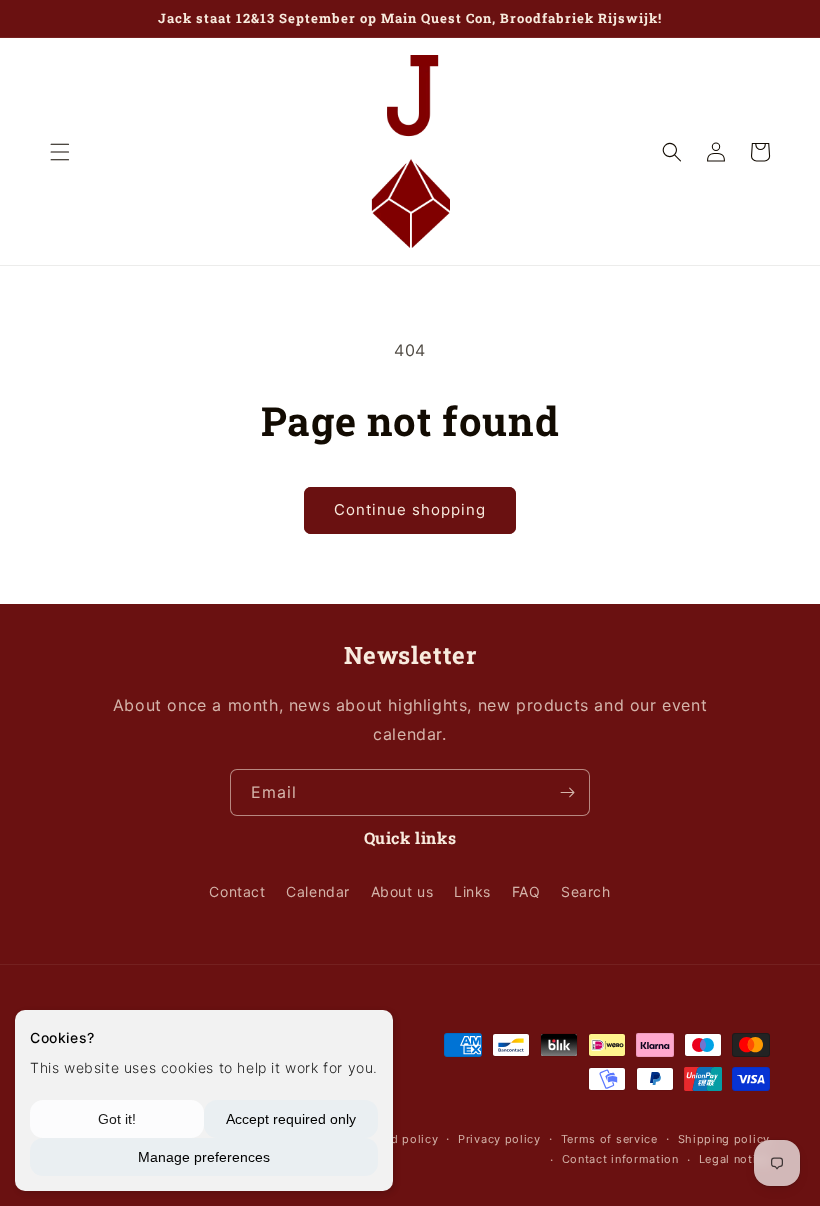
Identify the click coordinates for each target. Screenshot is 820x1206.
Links (472, 891)
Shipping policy (724, 1139)
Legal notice (734, 1159)
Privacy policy (499, 1139)
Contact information (620, 1159)
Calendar (318, 891)
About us (402, 891)
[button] (60, 152)
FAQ (526, 891)
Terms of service (609, 1139)
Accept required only (291, 1119)
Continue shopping (410, 509)
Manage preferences (204, 1157)
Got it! (117, 1119)
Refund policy (398, 1139)
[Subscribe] (567, 792)
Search (586, 891)
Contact (237, 891)
